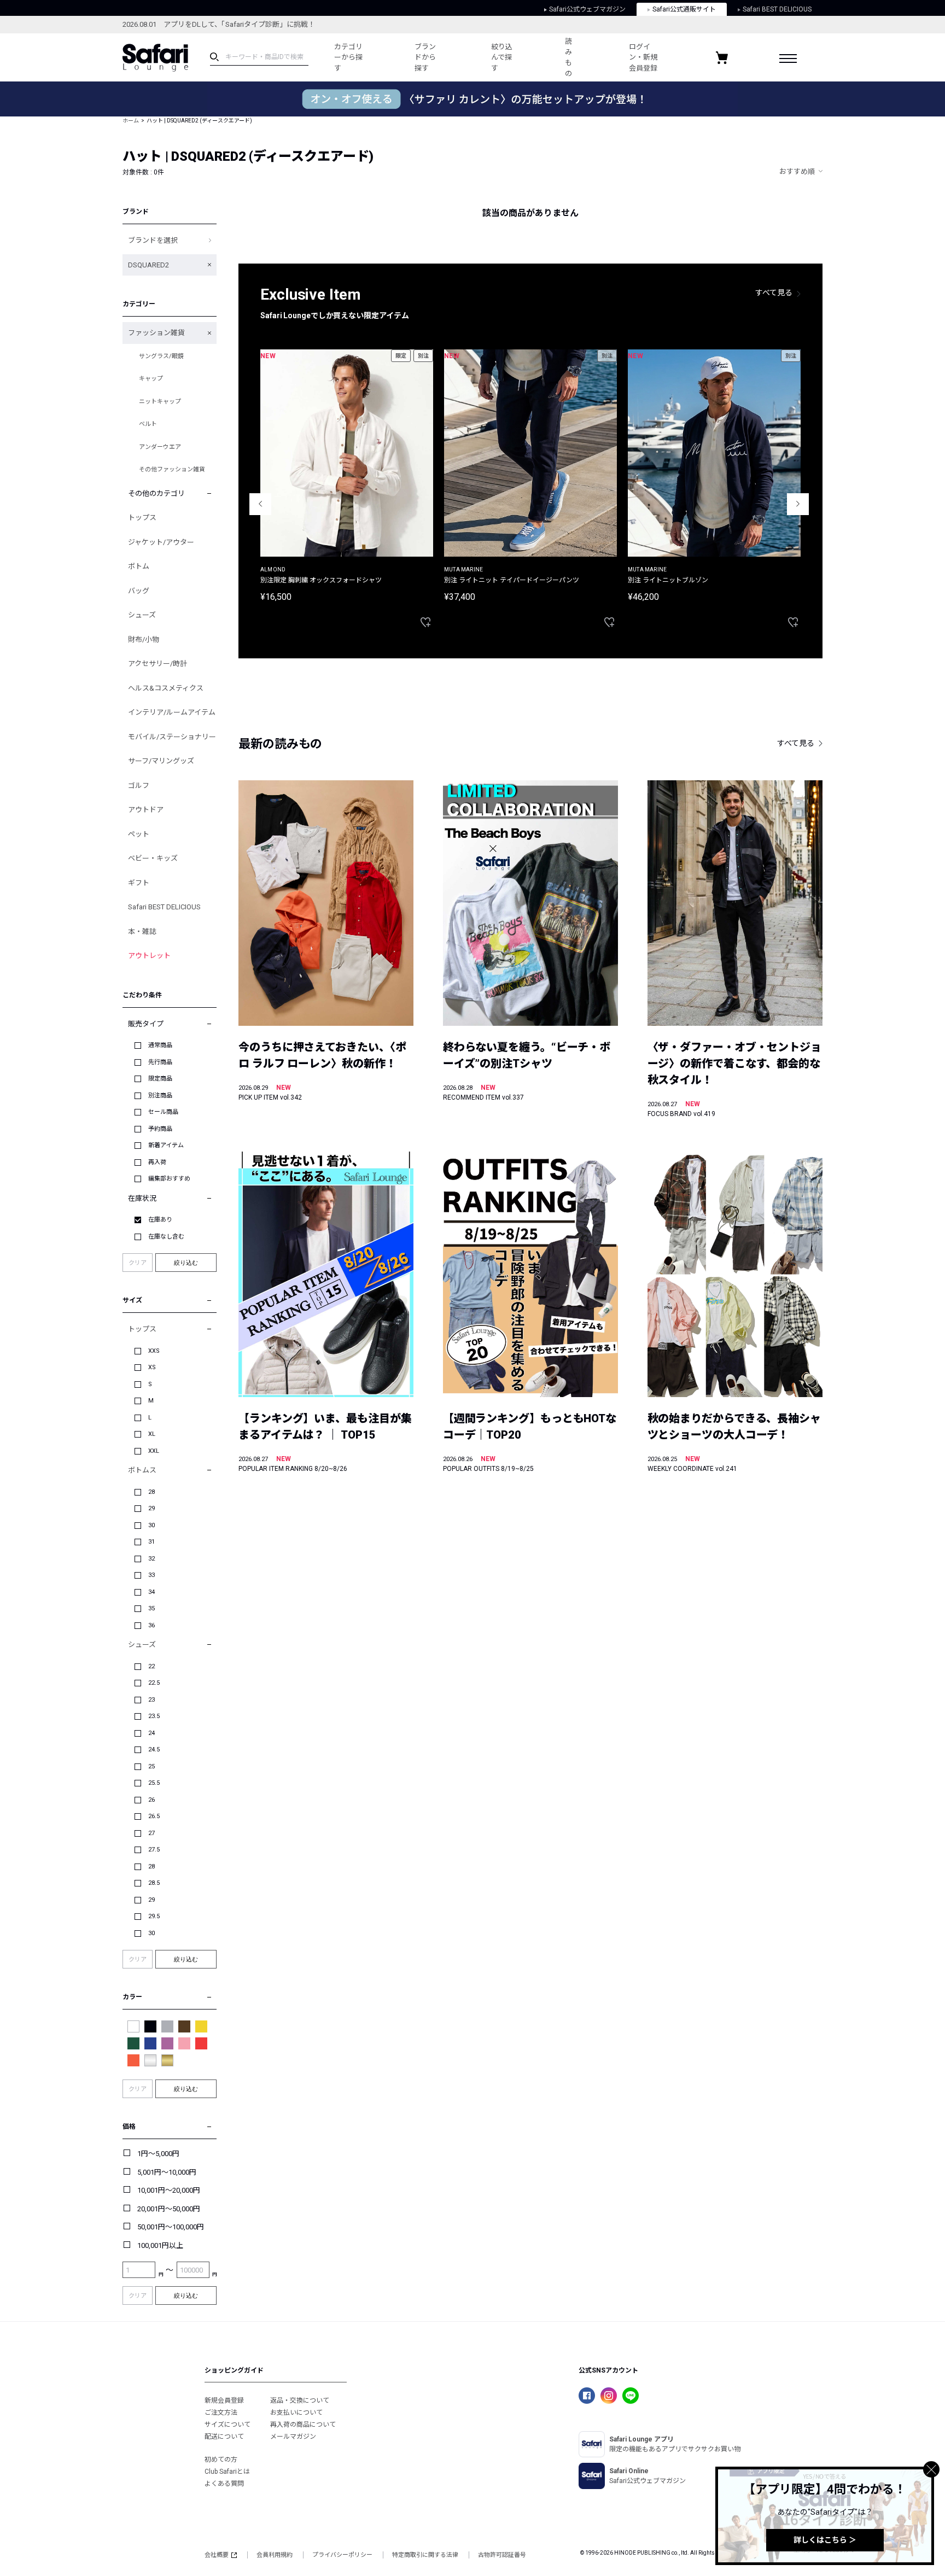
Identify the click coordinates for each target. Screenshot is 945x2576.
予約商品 (160, 1129)
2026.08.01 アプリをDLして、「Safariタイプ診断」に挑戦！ (219, 24)
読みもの (568, 57)
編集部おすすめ (169, 1179)
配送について (224, 2437)
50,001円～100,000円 (171, 2227)
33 (151, 1575)
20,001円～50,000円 (169, 2209)
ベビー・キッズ (153, 858)
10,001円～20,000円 (169, 2190)
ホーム (131, 121)
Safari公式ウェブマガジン (587, 9)
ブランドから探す (425, 57)
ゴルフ (139, 785)
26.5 (154, 1816)
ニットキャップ (160, 402)
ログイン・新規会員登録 (643, 57)
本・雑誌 (142, 931)
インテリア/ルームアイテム (172, 712)
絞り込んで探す (502, 57)
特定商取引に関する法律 (425, 2555)
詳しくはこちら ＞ (825, 2540)
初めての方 (221, 2460)
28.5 (154, 1883)
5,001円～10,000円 (167, 2172)
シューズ (142, 615)
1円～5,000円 (158, 2154)
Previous (260, 504)
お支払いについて (296, 2413)
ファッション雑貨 (156, 333)
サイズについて (227, 2425)
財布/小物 (144, 639)
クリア (138, 1263)
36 (151, 1625)
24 (151, 1733)
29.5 (154, 1916)
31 (151, 1542)
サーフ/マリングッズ (161, 761)
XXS (154, 1351)
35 (151, 1608)
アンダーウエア (160, 447)
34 (151, 1592)
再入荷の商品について (303, 2425)
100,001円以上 (160, 2245)
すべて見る (774, 293)
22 (151, 1666)
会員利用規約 (275, 2555)
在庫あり (160, 1220)
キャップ (151, 379)
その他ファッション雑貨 (172, 469)
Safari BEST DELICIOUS (777, 9)
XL (152, 1434)
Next (798, 504)
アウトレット (149, 956)
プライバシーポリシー (342, 2555)
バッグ (139, 591)
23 (151, 1700)
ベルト (148, 424)
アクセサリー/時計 (157, 664)
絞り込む (186, 1263)
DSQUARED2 (148, 265)
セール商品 (163, 1112)
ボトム (139, 566)
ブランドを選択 (153, 240)
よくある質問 (224, 2484)
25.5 (154, 1783)
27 (151, 1833)
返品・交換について (300, 2400)
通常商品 (160, 1045)
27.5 (154, 1850)
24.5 (154, 1750)
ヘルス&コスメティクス (166, 688)
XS (152, 1367)
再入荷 (157, 1162)
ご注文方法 (221, 2413)
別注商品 (160, 1096)
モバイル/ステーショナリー (172, 737)
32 (151, 1559)
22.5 (154, 1683)
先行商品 (160, 1062)
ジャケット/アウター (161, 542)
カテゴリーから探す (348, 57)
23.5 (154, 1716)
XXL (154, 1451)
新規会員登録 (224, 2400)
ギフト (139, 883)
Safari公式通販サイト (684, 9)
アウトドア (146, 810)
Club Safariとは (227, 2472)
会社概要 (217, 2555)
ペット (139, 834)
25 (151, 1766)
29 (151, 1508)
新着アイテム (166, 1145)
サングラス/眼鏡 (161, 356)
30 (151, 1525)
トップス (142, 518)
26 (151, 1800)
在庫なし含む (166, 1237)
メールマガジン (293, 2437)
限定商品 (160, 1079)
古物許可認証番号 (502, 2555)
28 (151, 1492)
